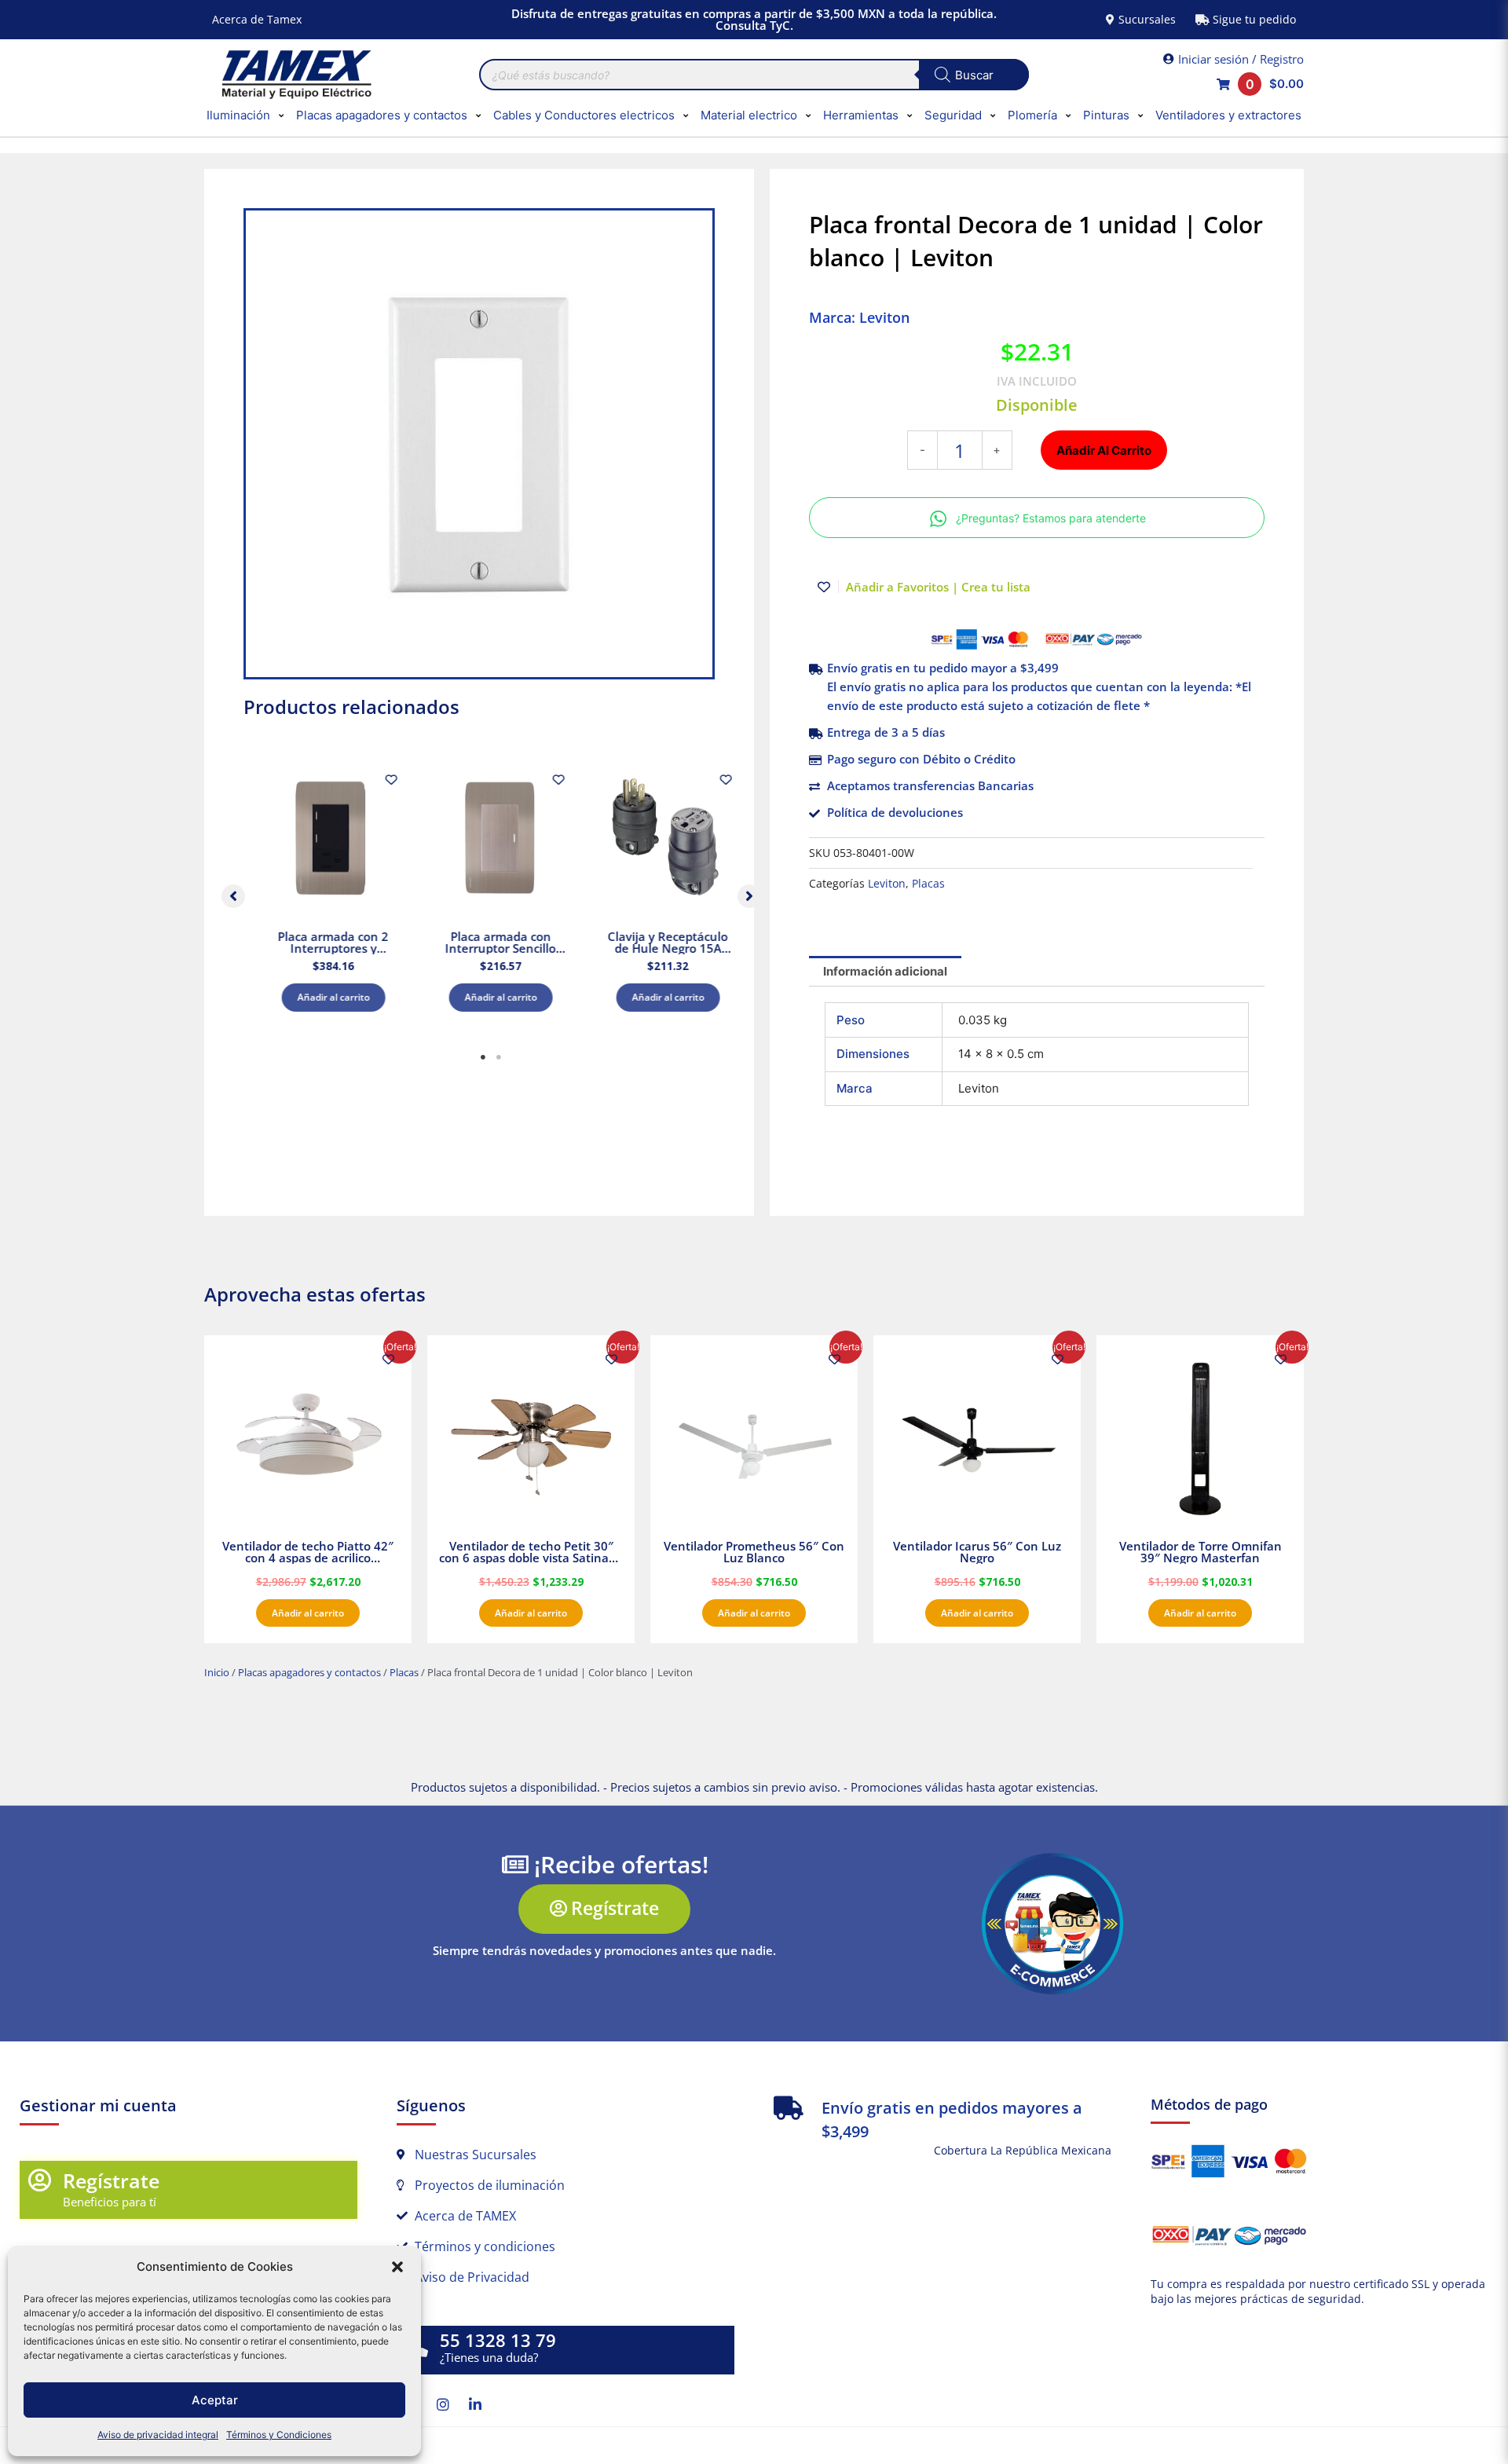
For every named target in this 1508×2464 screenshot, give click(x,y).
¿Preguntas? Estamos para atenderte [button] (1051, 518)
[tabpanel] (325, 892)
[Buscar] (974, 75)
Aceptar (215, 2400)
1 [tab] (483, 1057)
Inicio (217, 1672)
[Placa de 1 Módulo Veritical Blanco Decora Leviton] (479, 444)
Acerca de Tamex (257, 19)
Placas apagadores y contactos (309, 1672)
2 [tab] (499, 1057)
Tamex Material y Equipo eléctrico (295, 75)
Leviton (887, 884)
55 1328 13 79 (498, 2340)
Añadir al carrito (325, 997)
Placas (928, 884)
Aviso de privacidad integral (158, 2435)
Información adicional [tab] (885, 971)
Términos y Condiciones (279, 2435)
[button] (397, 2267)
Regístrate (111, 2180)
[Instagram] (443, 2404)
